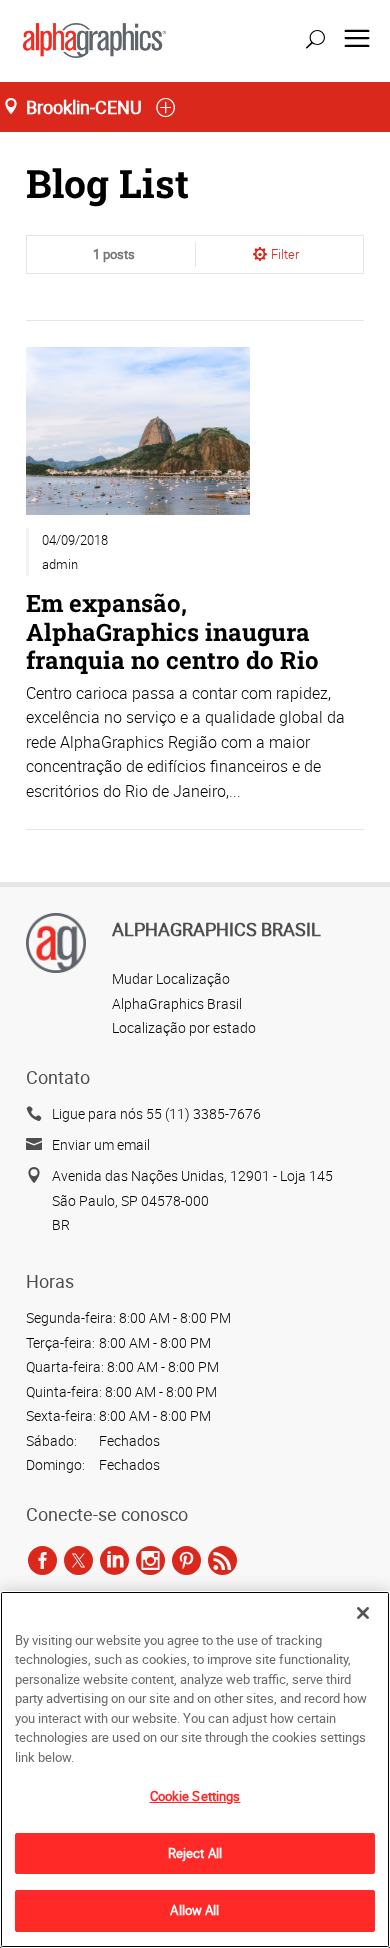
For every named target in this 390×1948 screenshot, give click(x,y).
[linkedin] (114, 1560)
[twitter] (78, 1560)
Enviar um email (101, 1144)
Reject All (195, 1853)
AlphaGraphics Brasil (177, 1003)
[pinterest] (186, 1560)
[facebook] (42, 1560)
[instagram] (150, 1560)
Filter (285, 254)
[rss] (222, 1560)
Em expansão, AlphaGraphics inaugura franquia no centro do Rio (172, 630)
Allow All (194, 1910)
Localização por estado (184, 1027)
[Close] (363, 1613)
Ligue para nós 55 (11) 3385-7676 (156, 1113)
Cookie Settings (195, 1796)
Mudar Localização (171, 978)
